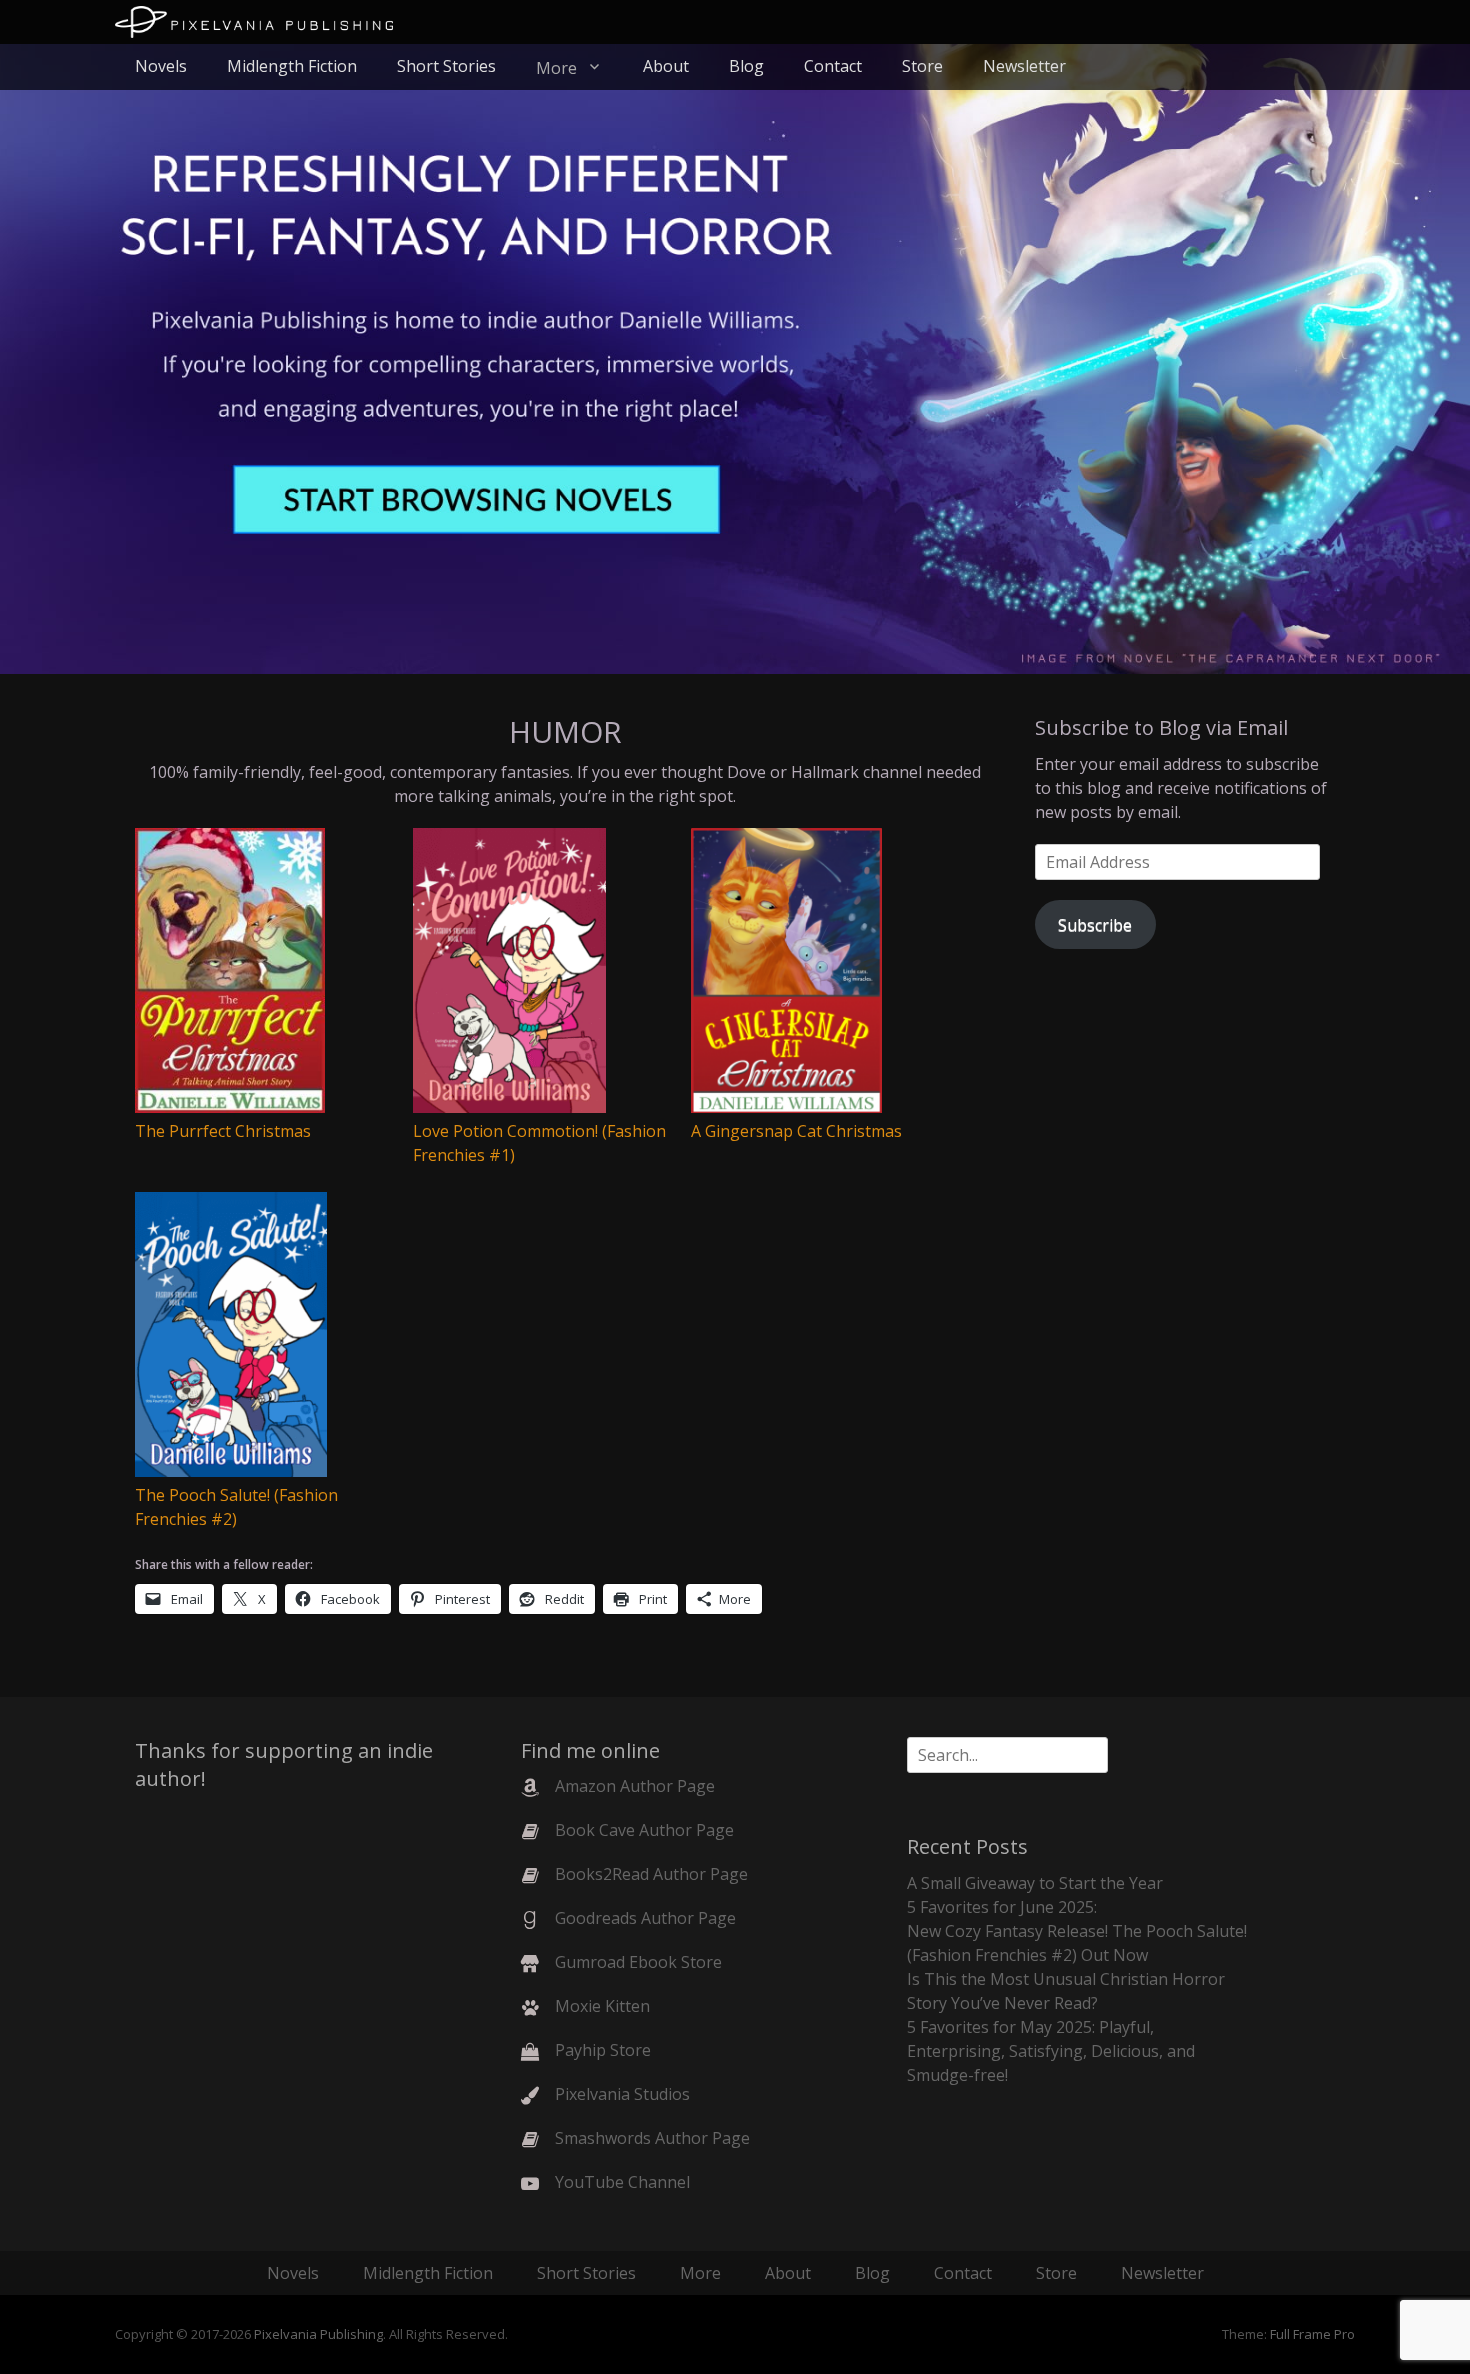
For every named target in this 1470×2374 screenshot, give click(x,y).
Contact (833, 66)
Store (922, 66)
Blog (746, 66)
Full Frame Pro (1312, 2334)
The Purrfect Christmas (223, 1131)
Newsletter (1024, 66)
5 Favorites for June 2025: (1002, 1907)
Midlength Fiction (292, 66)
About (666, 66)
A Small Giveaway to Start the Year (1035, 1883)
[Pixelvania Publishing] (254, 22)
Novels (161, 66)
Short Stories (446, 66)
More (556, 68)
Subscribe (1095, 925)
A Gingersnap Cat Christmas (796, 1131)
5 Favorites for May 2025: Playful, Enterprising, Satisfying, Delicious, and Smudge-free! (1051, 2051)
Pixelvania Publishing (318, 2334)
